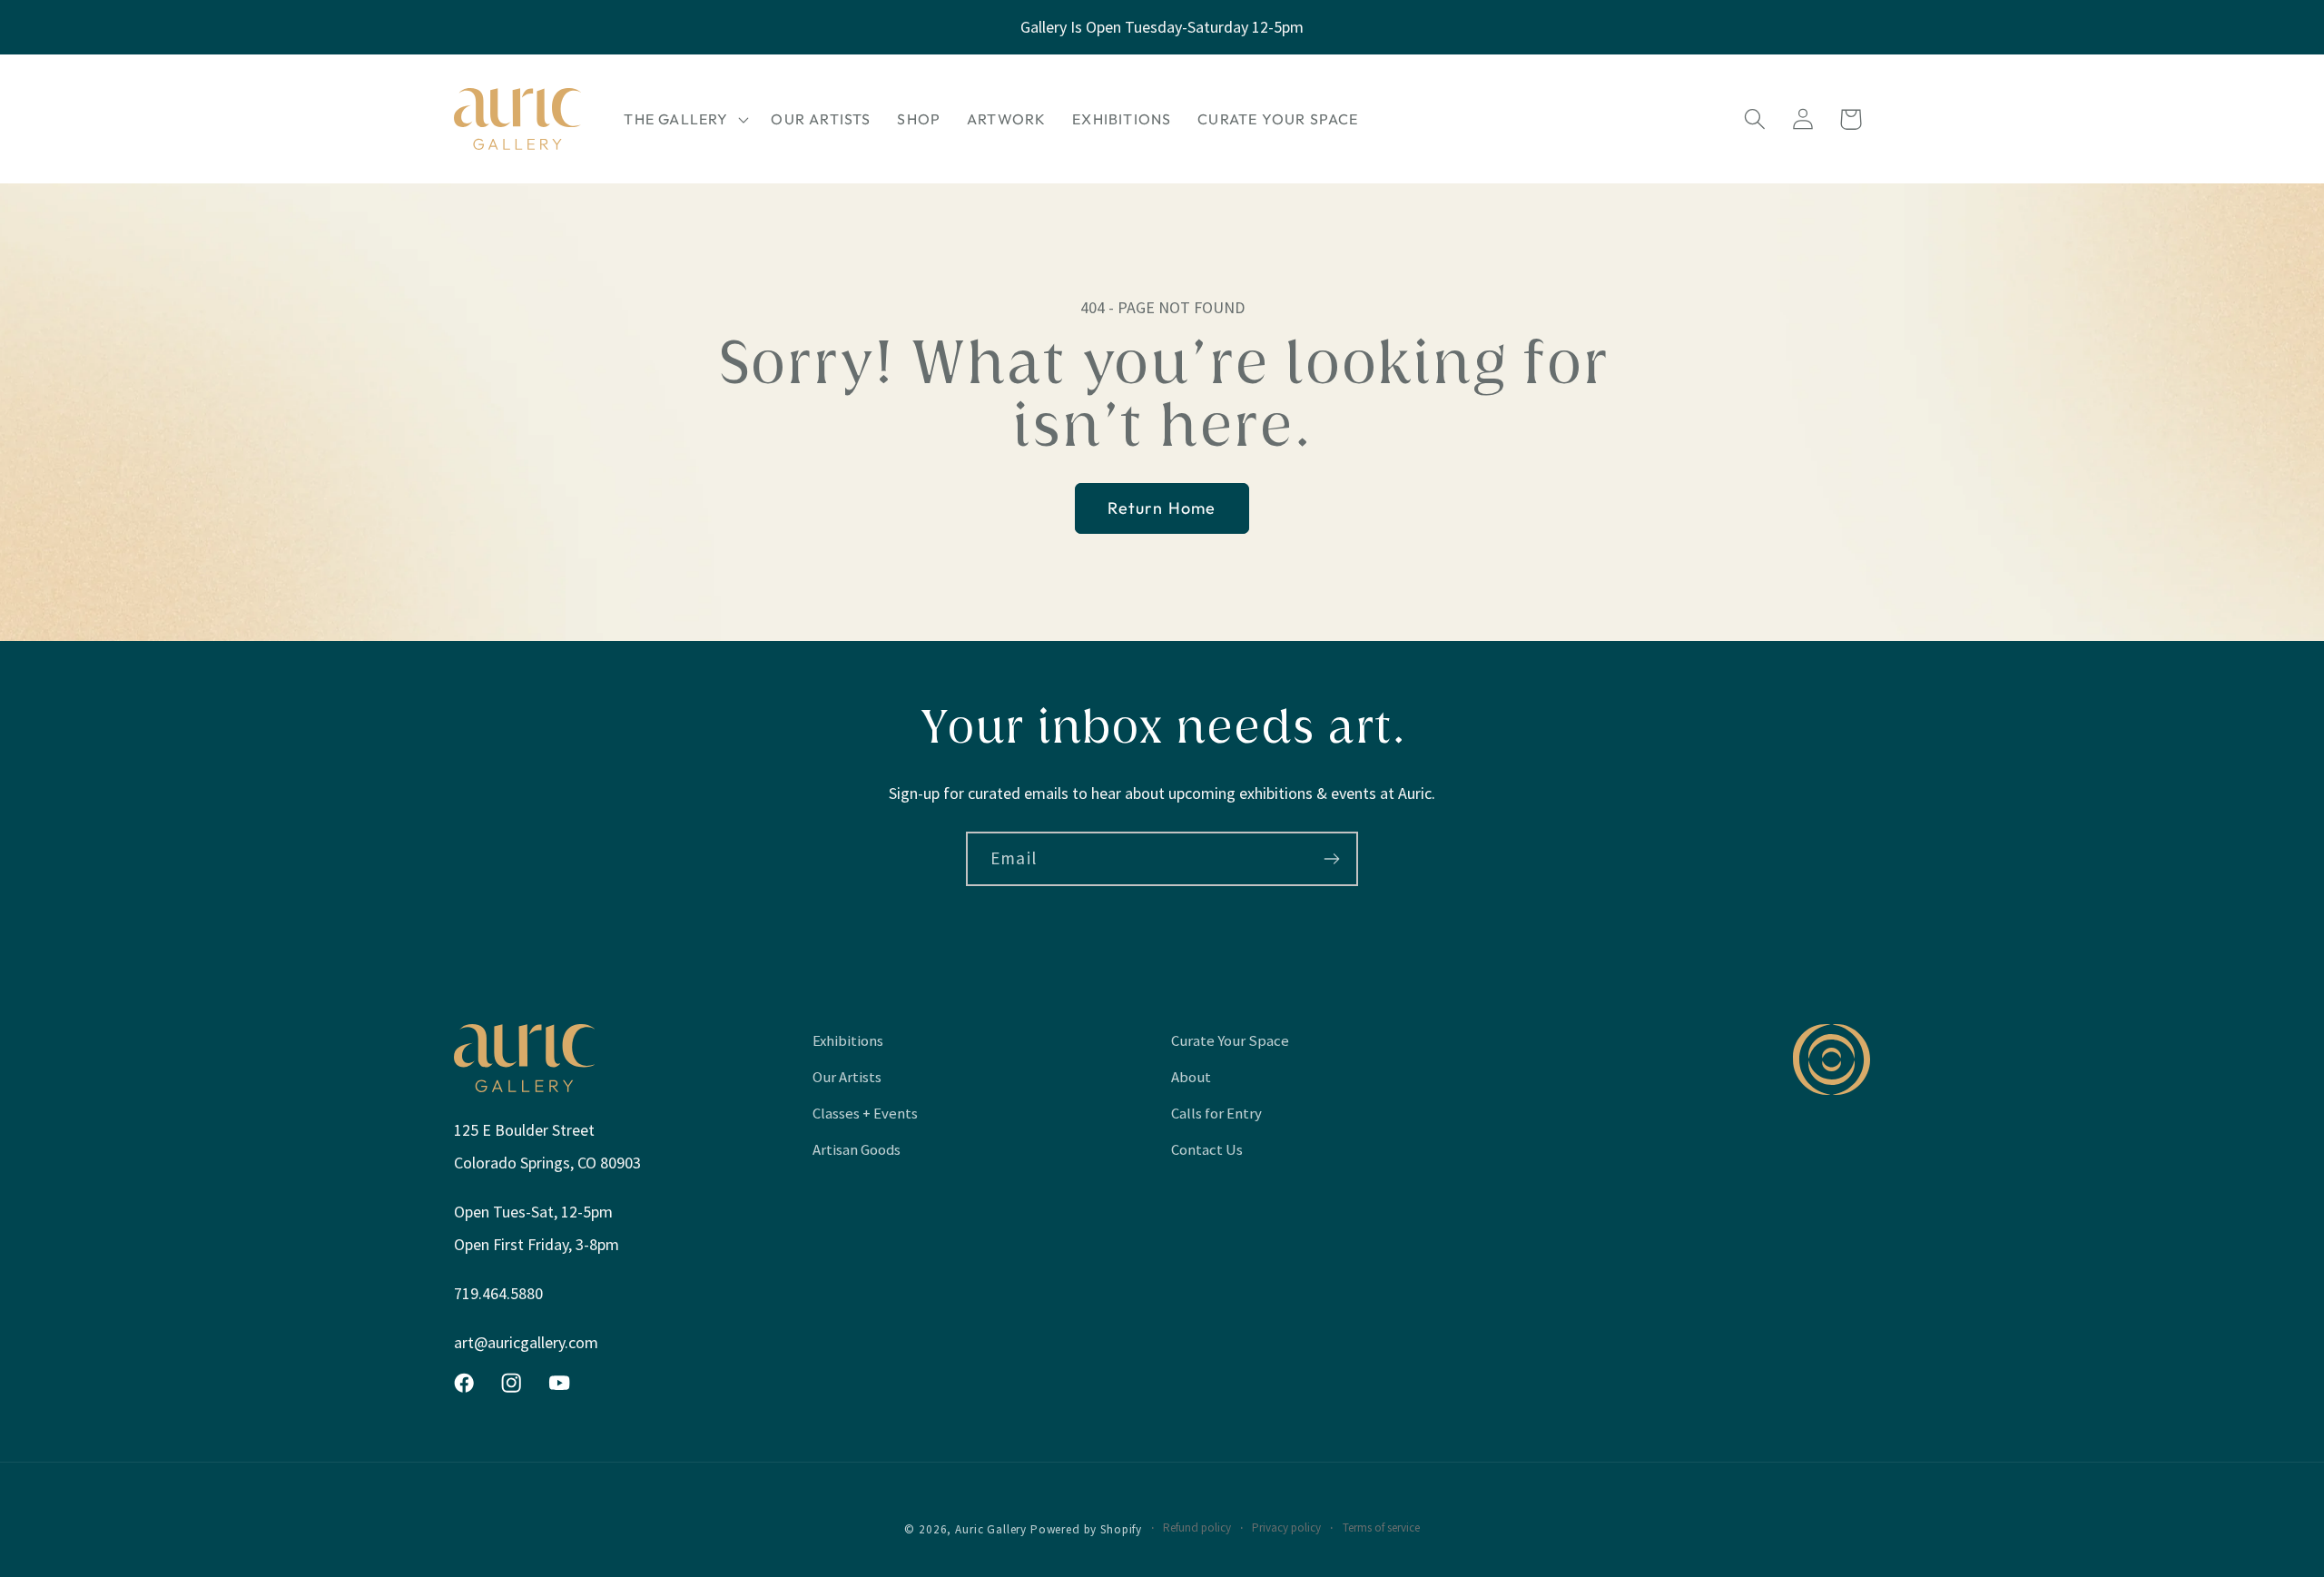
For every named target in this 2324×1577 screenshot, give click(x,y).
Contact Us (1207, 1149)
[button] (684, 119)
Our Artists (847, 1077)
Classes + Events (865, 1113)
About (1191, 1077)
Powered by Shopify (1086, 1529)
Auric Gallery (991, 1529)
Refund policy (1197, 1528)
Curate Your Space (1230, 1040)
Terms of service (1381, 1528)
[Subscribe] (1331, 859)
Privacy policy (1286, 1528)
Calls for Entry (1216, 1113)
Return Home (1162, 508)
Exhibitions (848, 1040)
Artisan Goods (857, 1149)
